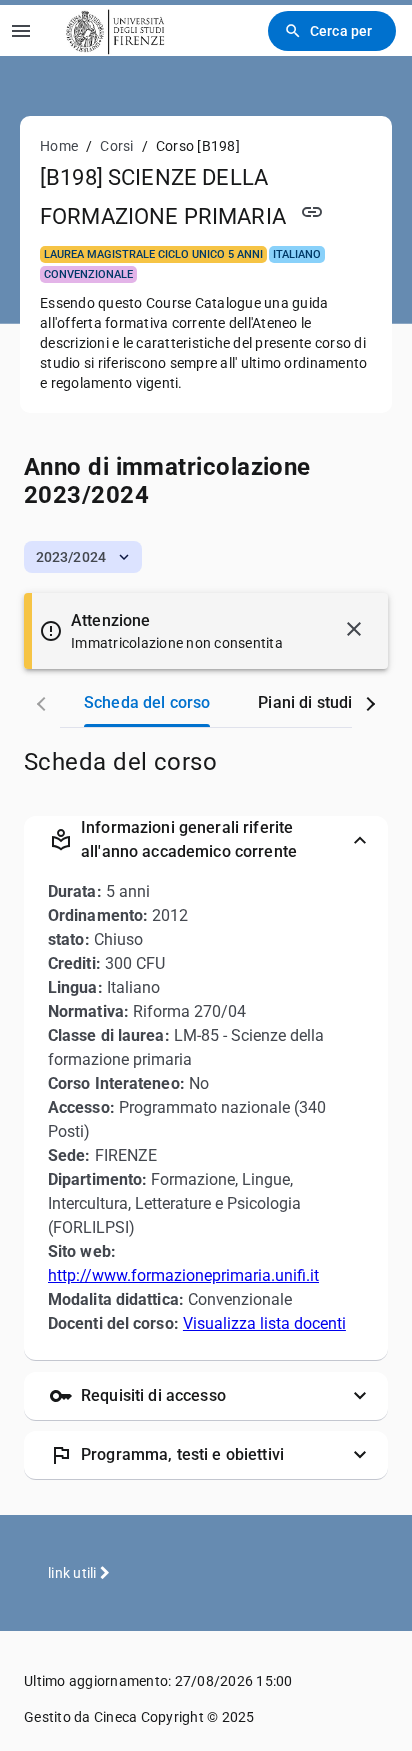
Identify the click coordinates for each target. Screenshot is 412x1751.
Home (59, 146)
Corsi (116, 146)
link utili (74, 1573)
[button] (83, 557)
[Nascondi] (354, 629)
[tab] (147, 703)
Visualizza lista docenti (264, 1323)
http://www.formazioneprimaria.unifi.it (183, 1275)
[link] (112, 30)
